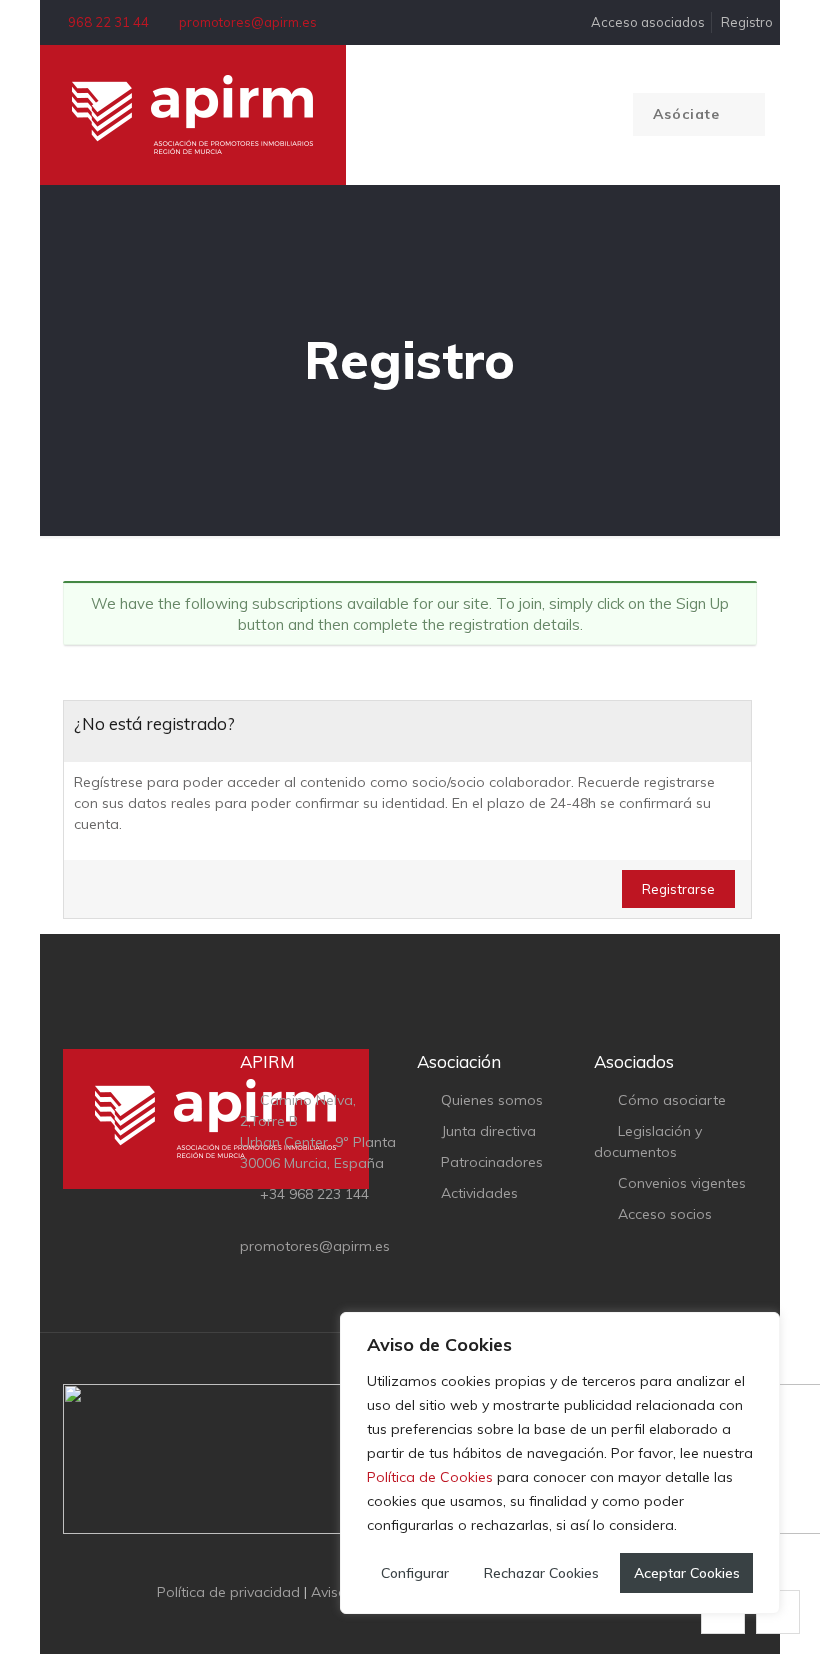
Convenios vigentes (682, 1183)
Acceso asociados (646, 22)
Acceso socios (665, 1214)
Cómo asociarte (672, 1100)
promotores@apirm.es (248, 22)
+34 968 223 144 (314, 1194)
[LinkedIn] (423, 1622)
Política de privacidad (228, 1592)
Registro (747, 22)
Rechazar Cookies (541, 1573)
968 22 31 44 (108, 22)
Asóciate (689, 114)
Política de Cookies (430, 1477)
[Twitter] (396, 1622)
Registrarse (678, 889)
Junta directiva (488, 1131)
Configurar (415, 1573)
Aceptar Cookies (687, 1573)
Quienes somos (492, 1100)
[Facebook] (369, 1622)
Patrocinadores (492, 1162)
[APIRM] (193, 115)
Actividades (479, 1193)
